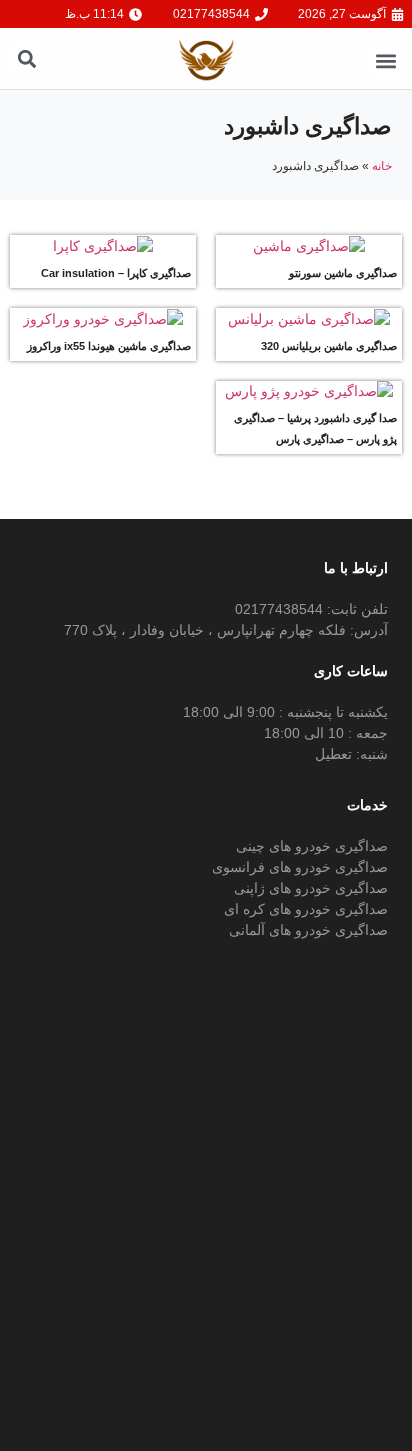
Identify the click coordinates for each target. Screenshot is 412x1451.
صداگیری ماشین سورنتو (343, 273)
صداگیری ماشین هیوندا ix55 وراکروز (109, 346)
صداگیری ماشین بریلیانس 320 (329, 346)
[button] (385, 61)
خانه (382, 166)
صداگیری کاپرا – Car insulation (116, 273)
